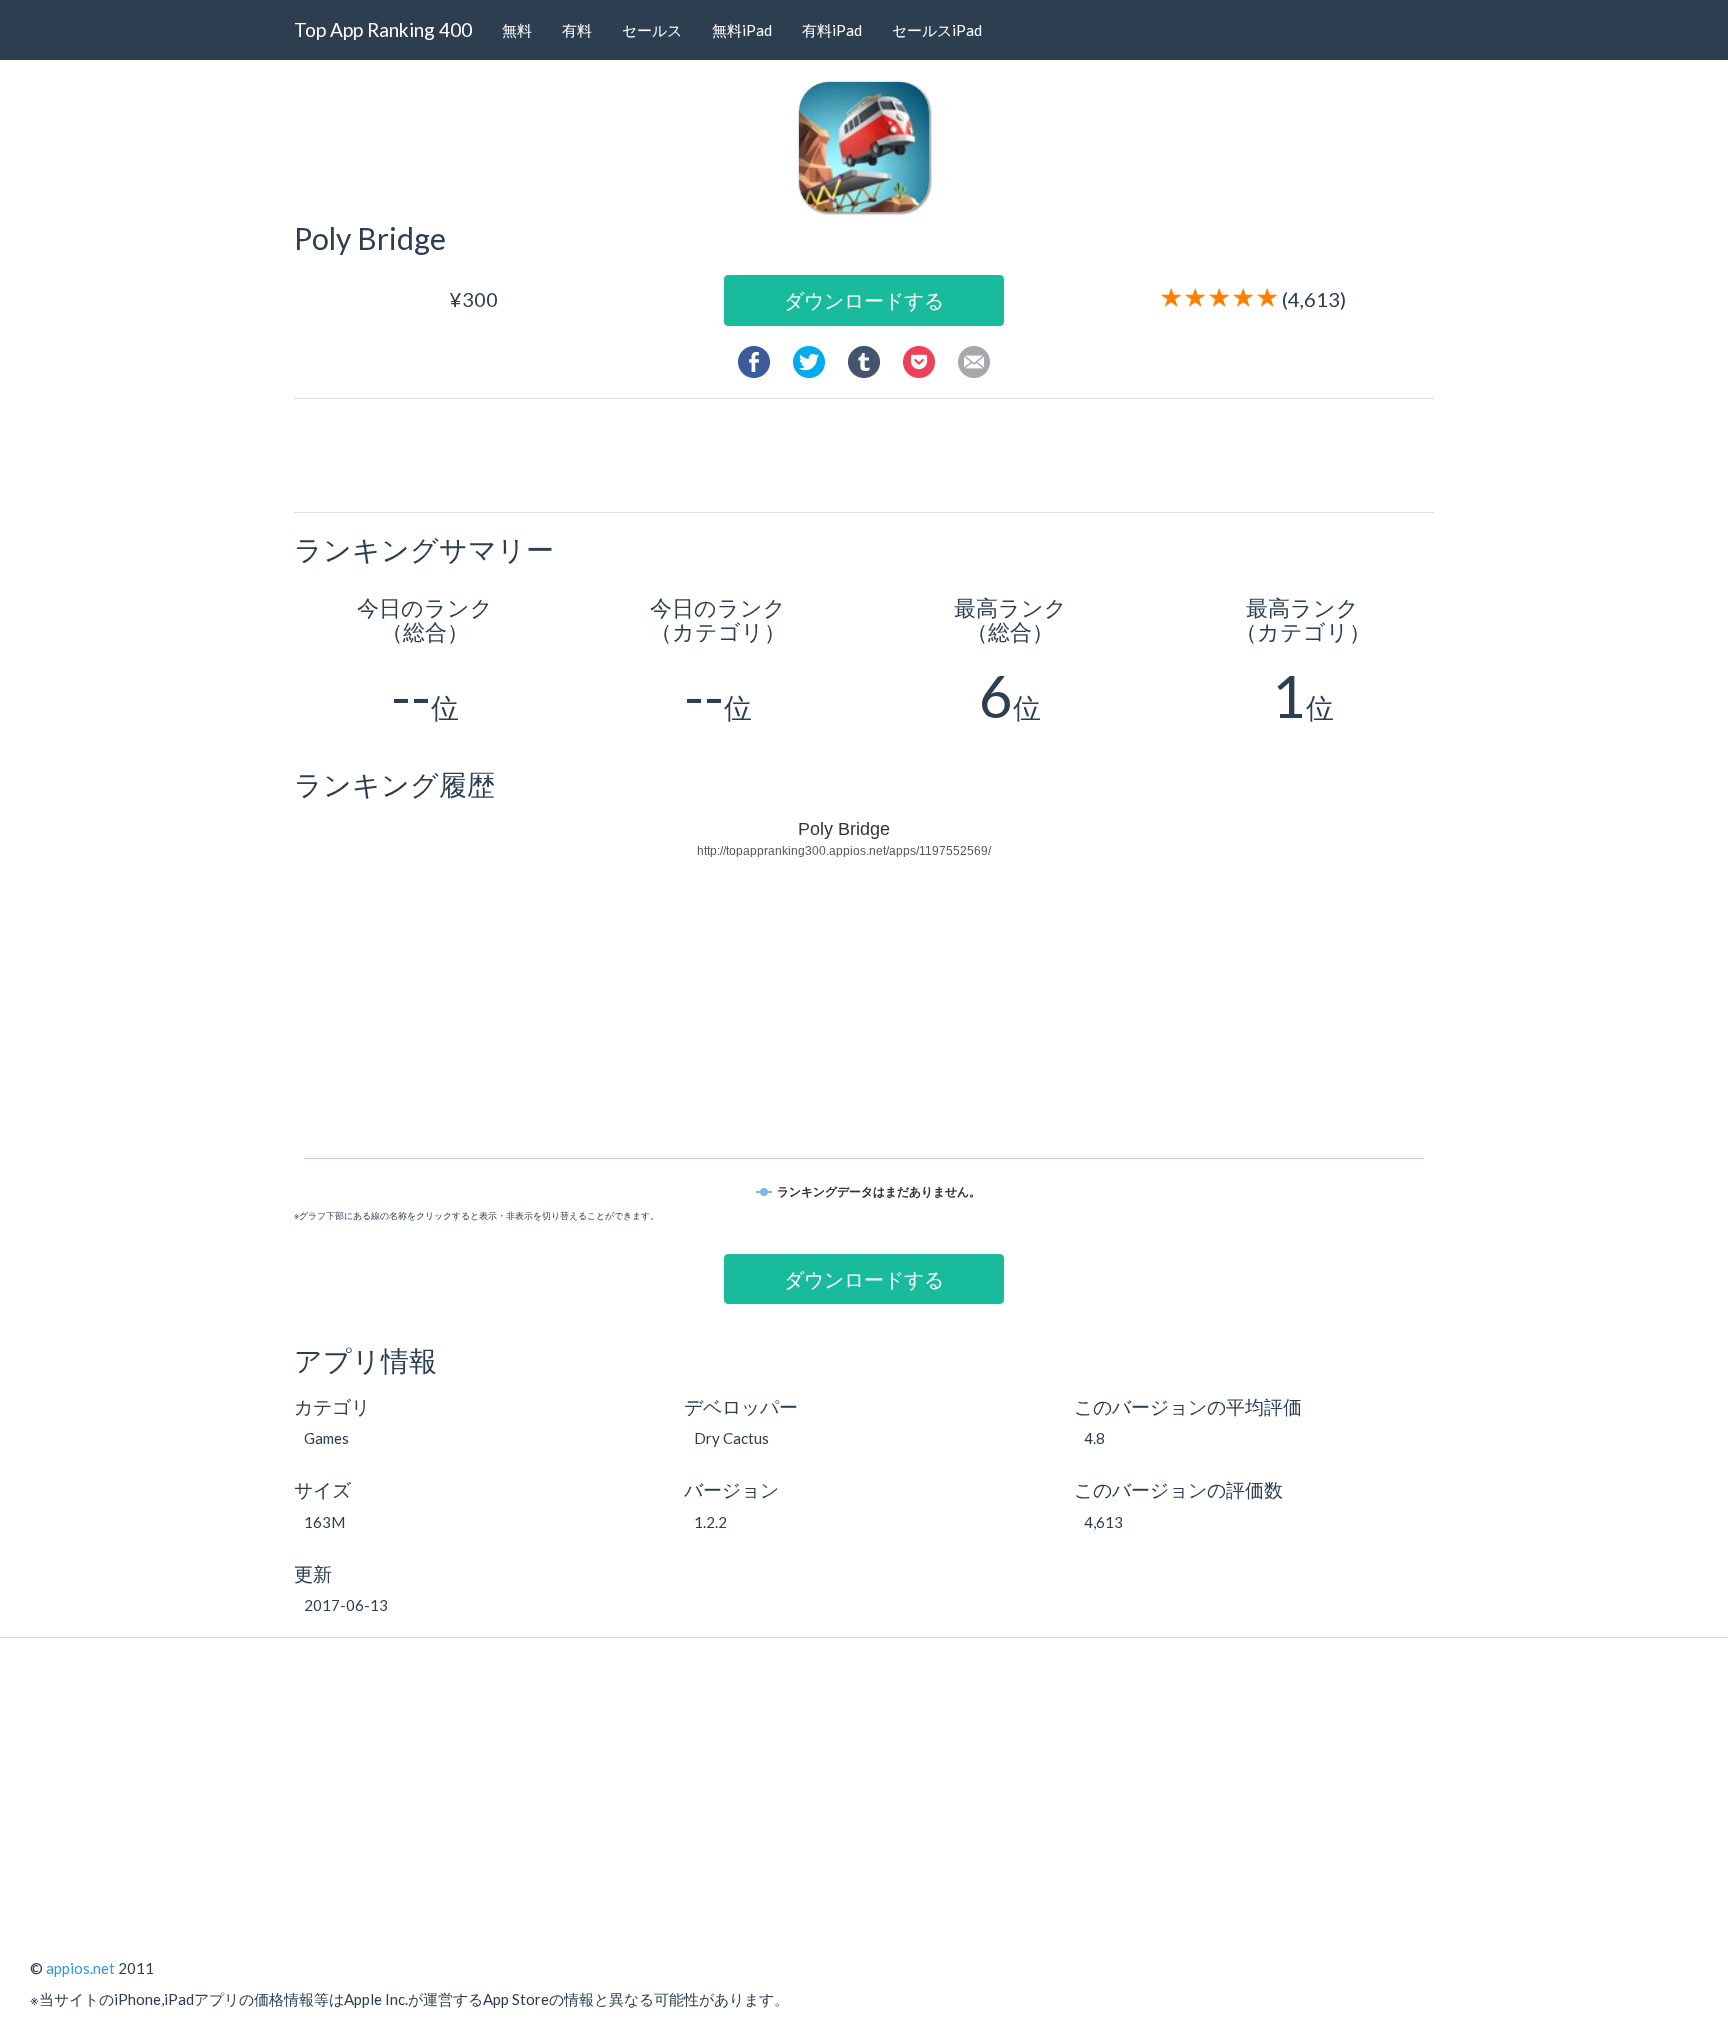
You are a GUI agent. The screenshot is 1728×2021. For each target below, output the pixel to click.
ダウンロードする (864, 300)
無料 (517, 30)
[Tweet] (809, 359)
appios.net (80, 1968)
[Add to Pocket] (919, 359)
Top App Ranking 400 (383, 29)
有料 (577, 30)
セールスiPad (937, 30)
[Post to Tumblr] (864, 359)
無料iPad (742, 30)
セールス (652, 30)
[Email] (974, 359)
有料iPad (832, 30)
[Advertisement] (872, 454)
